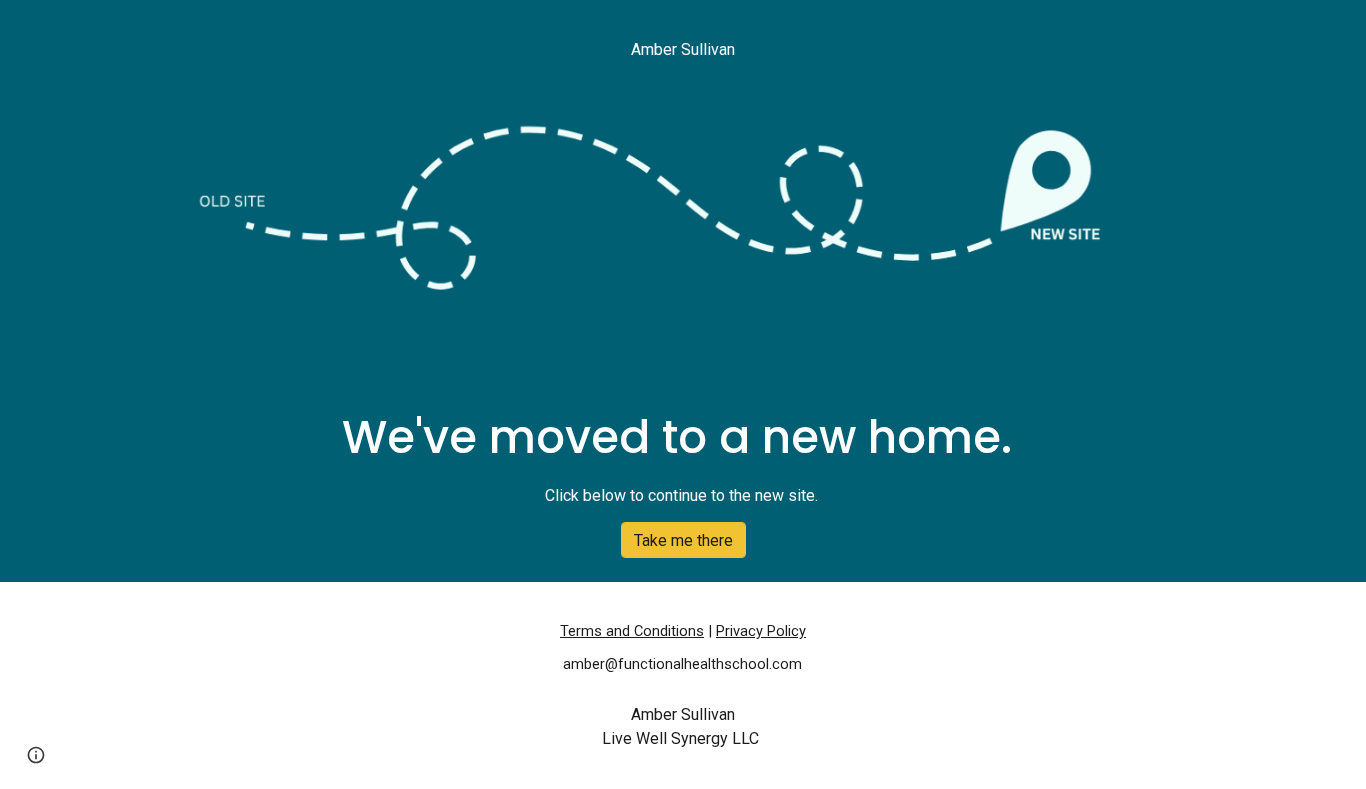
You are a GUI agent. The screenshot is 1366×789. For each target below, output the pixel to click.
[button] (36, 755)
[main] (683, 50)
